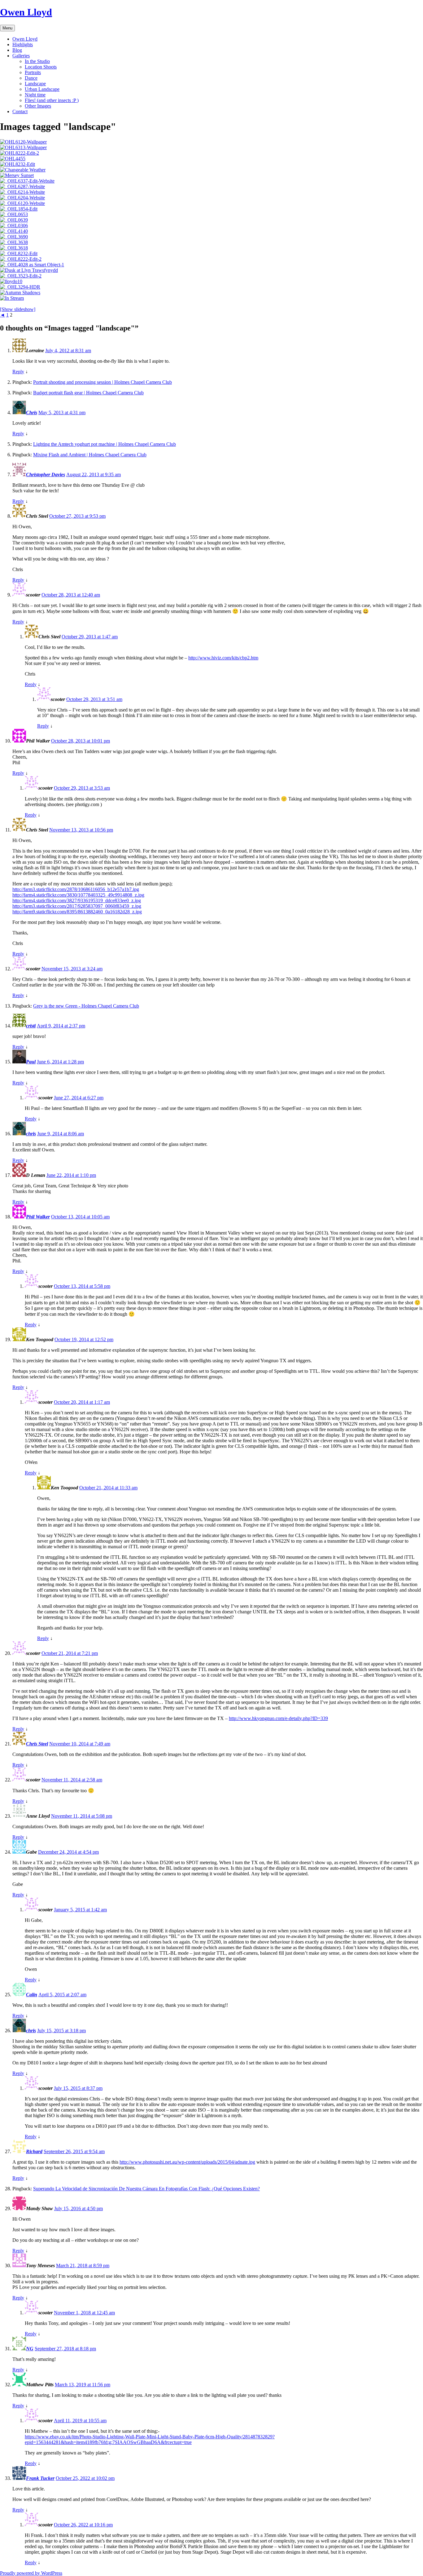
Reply (18, 372)
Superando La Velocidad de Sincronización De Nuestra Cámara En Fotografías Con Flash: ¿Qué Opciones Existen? (146, 2189)
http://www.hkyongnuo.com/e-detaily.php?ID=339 (278, 1718)
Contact (20, 111)
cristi (31, 1026)
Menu (7, 28)
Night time (35, 95)
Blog (17, 50)
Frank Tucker (40, 2478)
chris (31, 1134)
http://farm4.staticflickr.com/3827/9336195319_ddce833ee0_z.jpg (77, 900)
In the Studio (37, 61)
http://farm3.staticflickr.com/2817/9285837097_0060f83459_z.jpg (77, 906)
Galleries (21, 56)
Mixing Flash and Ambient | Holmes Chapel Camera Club (90, 455)
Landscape (35, 84)
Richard (34, 2151)
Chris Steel (37, 1744)
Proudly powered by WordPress (31, 2573)
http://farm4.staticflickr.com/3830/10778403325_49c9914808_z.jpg (78, 895)
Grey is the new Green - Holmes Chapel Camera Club (86, 1006)
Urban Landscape (42, 89)
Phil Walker (38, 1217)
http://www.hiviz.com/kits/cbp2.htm (223, 658)
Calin (32, 1995)
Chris (32, 412)
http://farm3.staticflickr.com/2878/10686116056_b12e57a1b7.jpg (76, 889)
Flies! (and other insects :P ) (52, 100)
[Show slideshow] (18, 309)
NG (30, 2349)
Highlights (23, 44)
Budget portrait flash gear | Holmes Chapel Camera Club (88, 393)
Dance (31, 78)
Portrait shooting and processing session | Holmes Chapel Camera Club (102, 382)
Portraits (33, 72)
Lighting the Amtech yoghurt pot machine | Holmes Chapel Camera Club (105, 444)
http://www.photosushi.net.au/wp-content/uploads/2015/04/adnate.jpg (187, 2162)
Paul (31, 1062)
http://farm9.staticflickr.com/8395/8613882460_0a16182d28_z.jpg (77, 912)
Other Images (38, 106)
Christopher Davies (46, 474)
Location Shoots (41, 67)
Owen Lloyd (26, 12)
